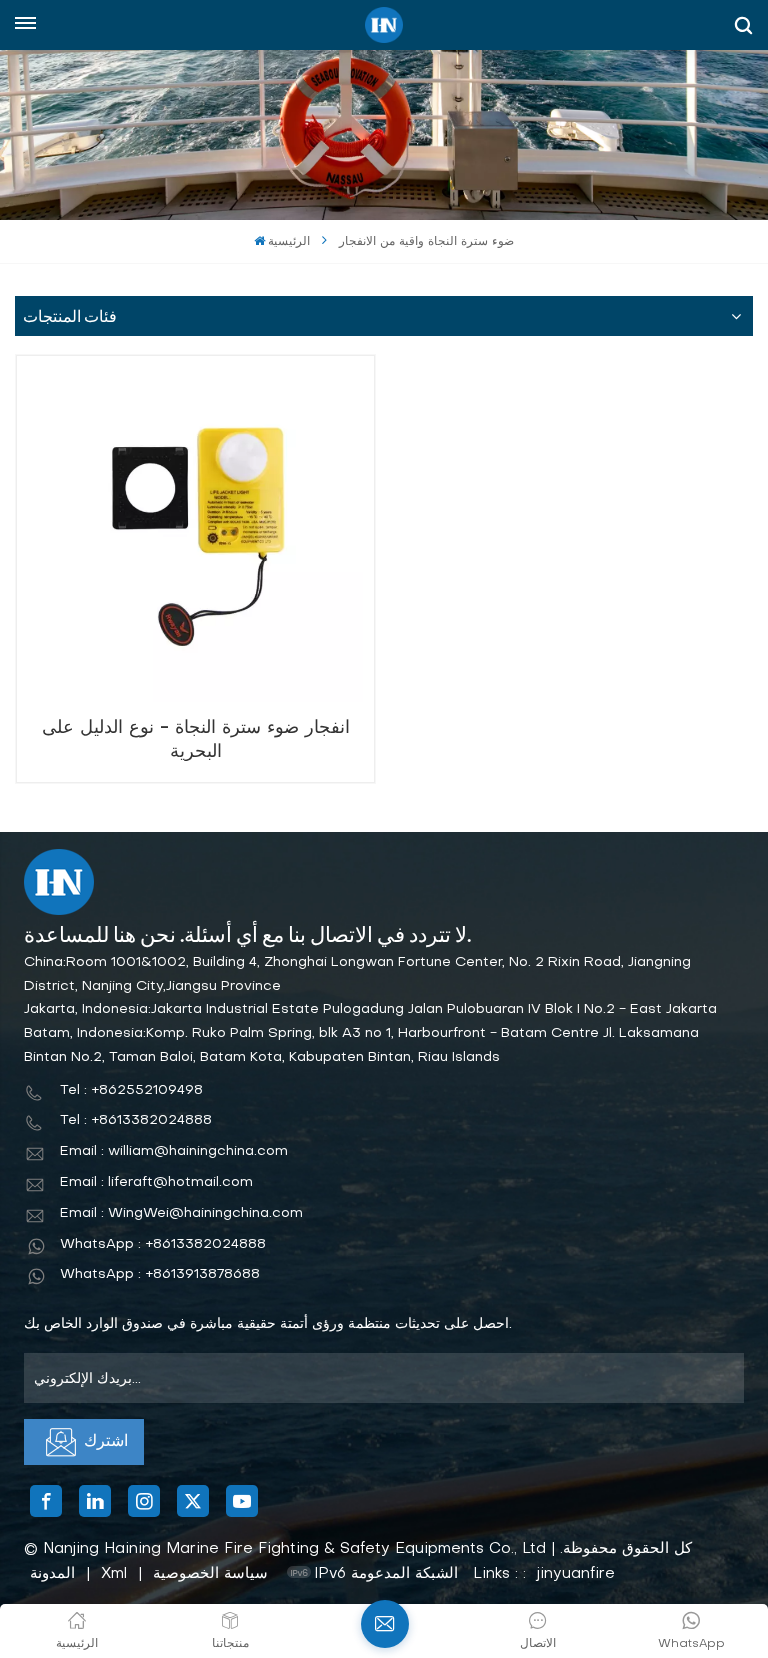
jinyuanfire (576, 1574)
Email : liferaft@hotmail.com (156, 1182)
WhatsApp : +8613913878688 (160, 1274)
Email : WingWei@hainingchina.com (181, 1213)
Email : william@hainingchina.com (174, 1151)
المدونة (52, 1574)
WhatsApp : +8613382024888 (163, 1244)
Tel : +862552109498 (131, 1090)
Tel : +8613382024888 (136, 1120)
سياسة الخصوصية (210, 1574)
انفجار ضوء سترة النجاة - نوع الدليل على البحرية (196, 740)
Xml (114, 1574)
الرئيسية (289, 242)
